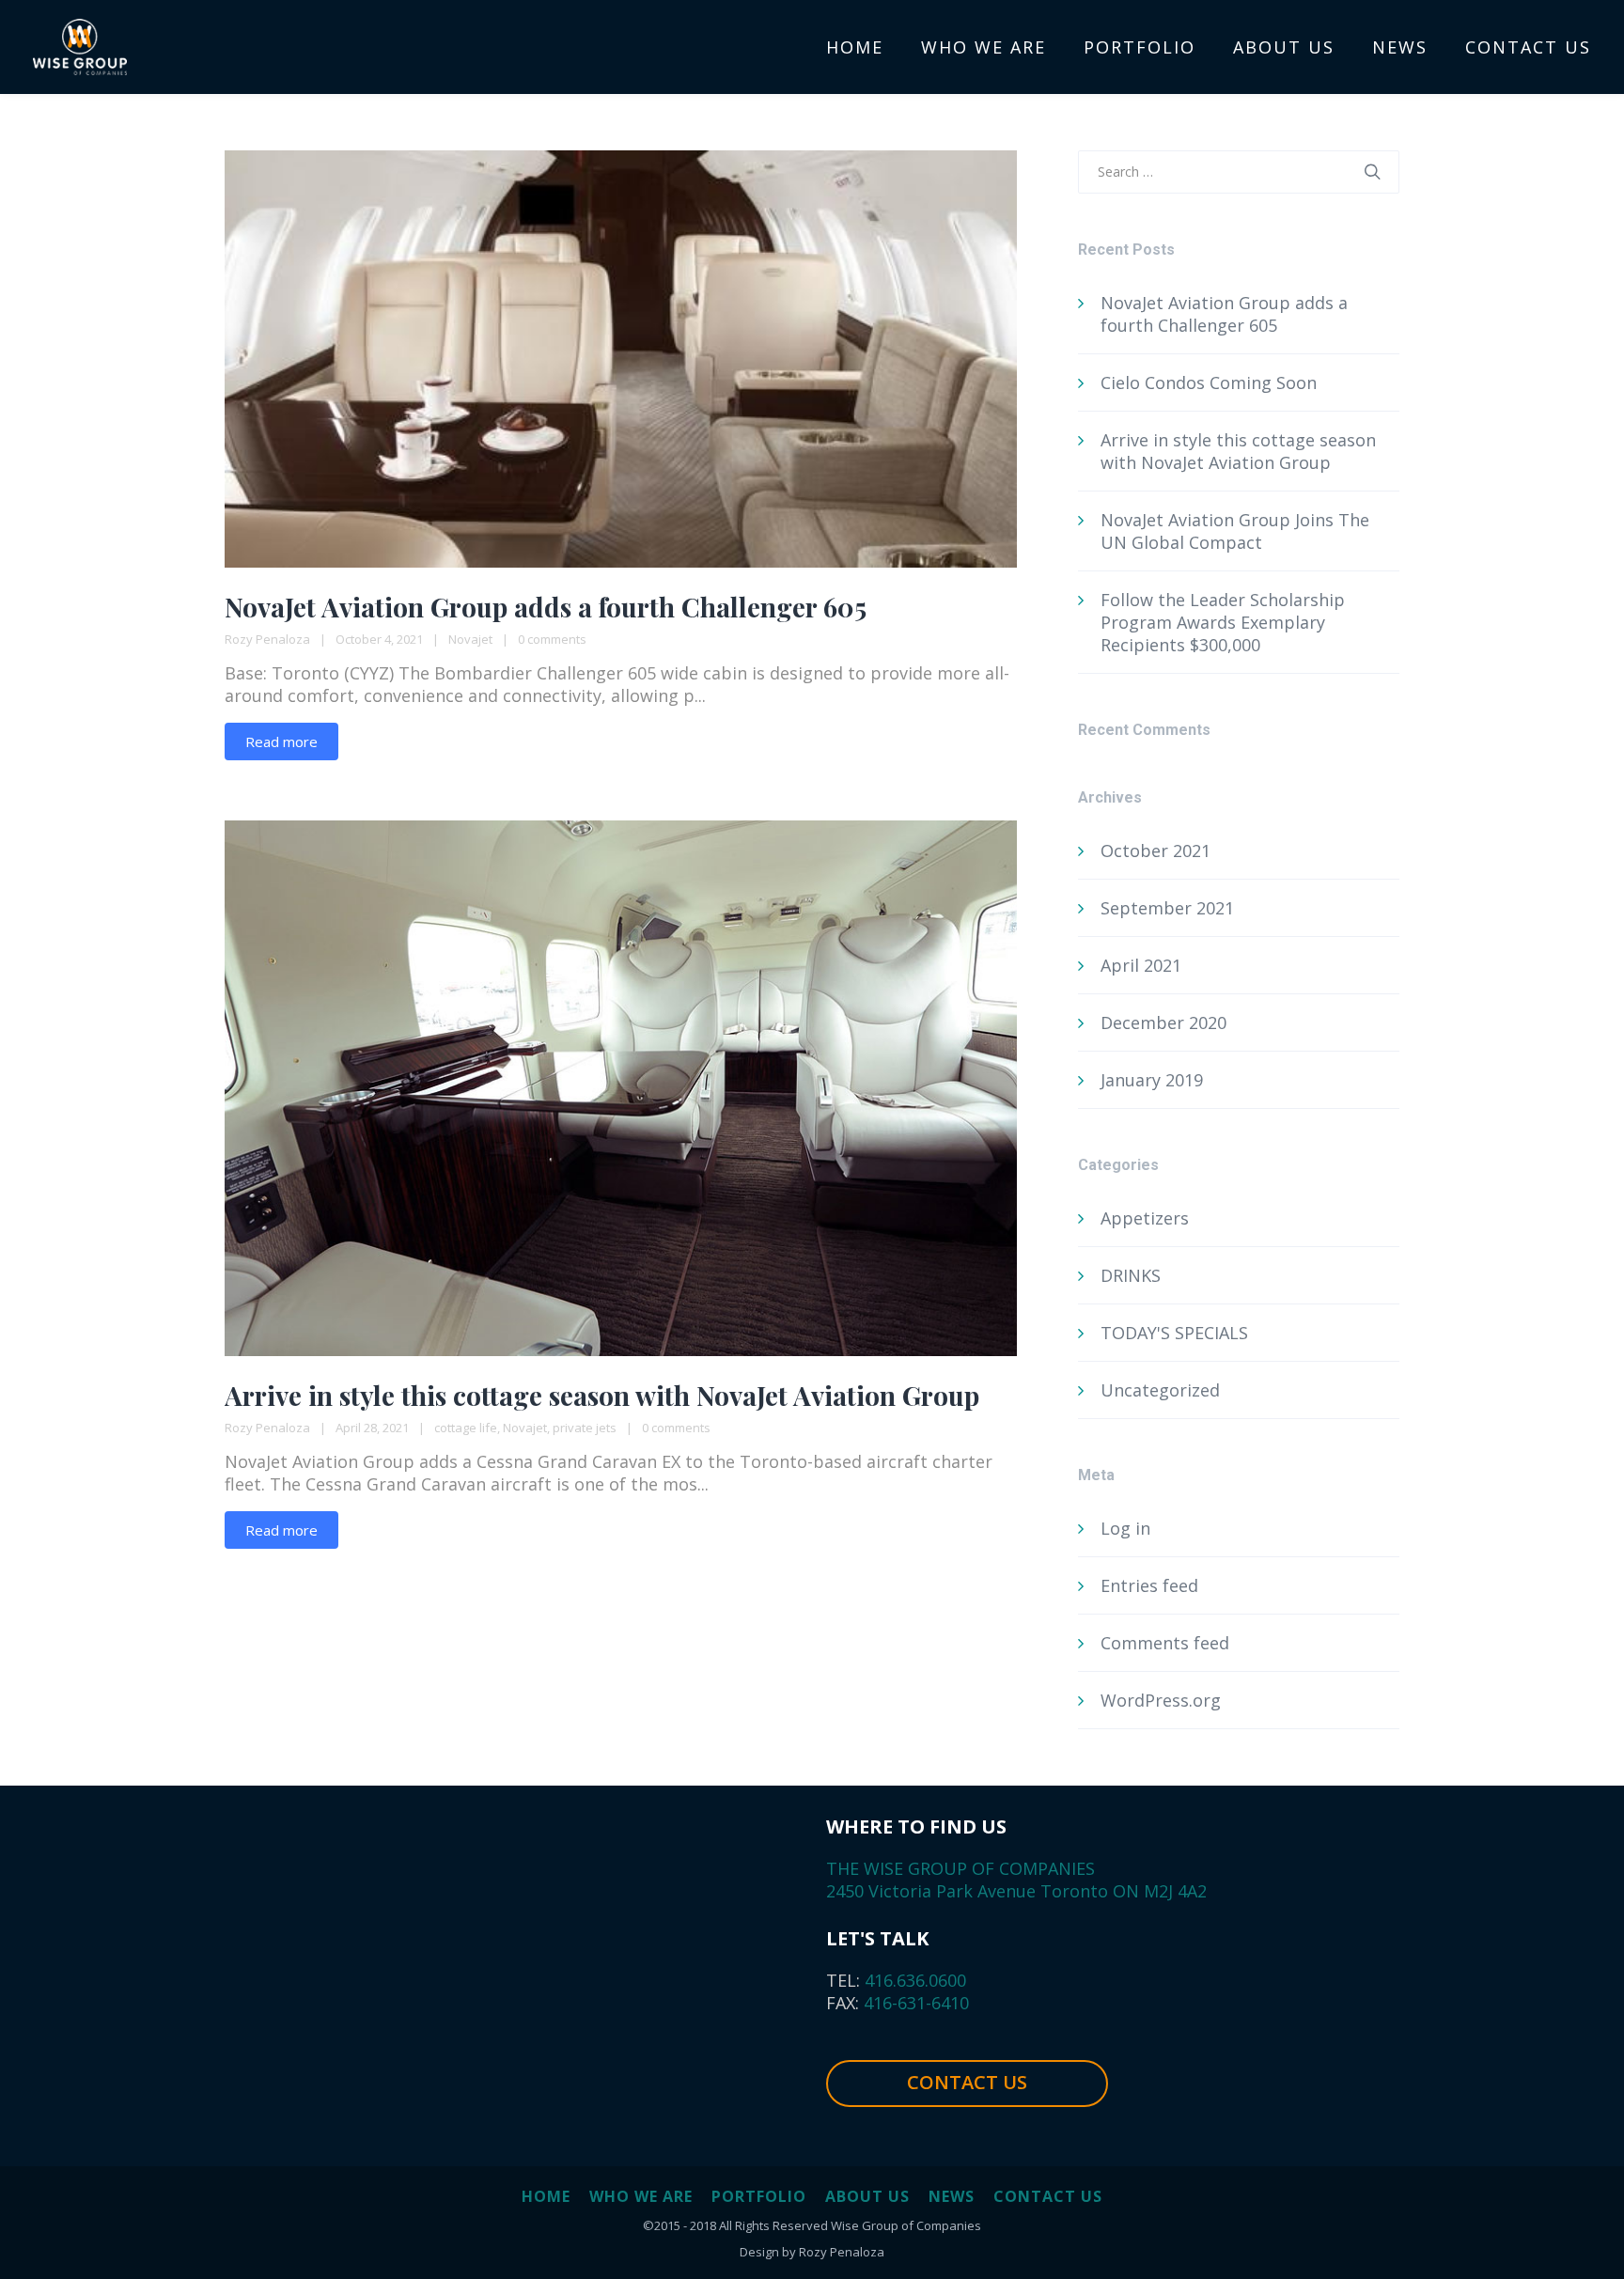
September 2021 (1167, 908)
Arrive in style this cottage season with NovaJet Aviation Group (602, 1395)
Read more (281, 741)
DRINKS (1131, 1275)
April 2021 (1141, 965)
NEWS (952, 2196)
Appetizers (1145, 1218)
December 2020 (1163, 1022)
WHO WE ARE (641, 2196)
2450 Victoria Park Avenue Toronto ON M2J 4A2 (1016, 1891)
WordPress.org (1161, 1700)
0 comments (552, 639)
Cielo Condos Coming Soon (1209, 382)
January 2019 (1152, 1080)
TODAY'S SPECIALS (1174, 1333)
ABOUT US (867, 2196)
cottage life (466, 1428)
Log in (1125, 1528)
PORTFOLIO (759, 2196)
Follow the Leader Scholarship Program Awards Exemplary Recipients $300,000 (1223, 622)
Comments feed (1165, 1643)
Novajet (470, 639)
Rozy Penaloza (267, 639)
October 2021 (1156, 851)
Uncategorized (1160, 1390)
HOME (546, 2196)
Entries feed (1149, 1585)
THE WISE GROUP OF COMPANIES (960, 1868)
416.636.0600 (913, 1980)
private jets (585, 1428)
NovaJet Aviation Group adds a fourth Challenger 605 (546, 607)
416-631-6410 (914, 2003)
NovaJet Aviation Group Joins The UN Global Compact (1235, 531)
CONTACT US (967, 2082)
